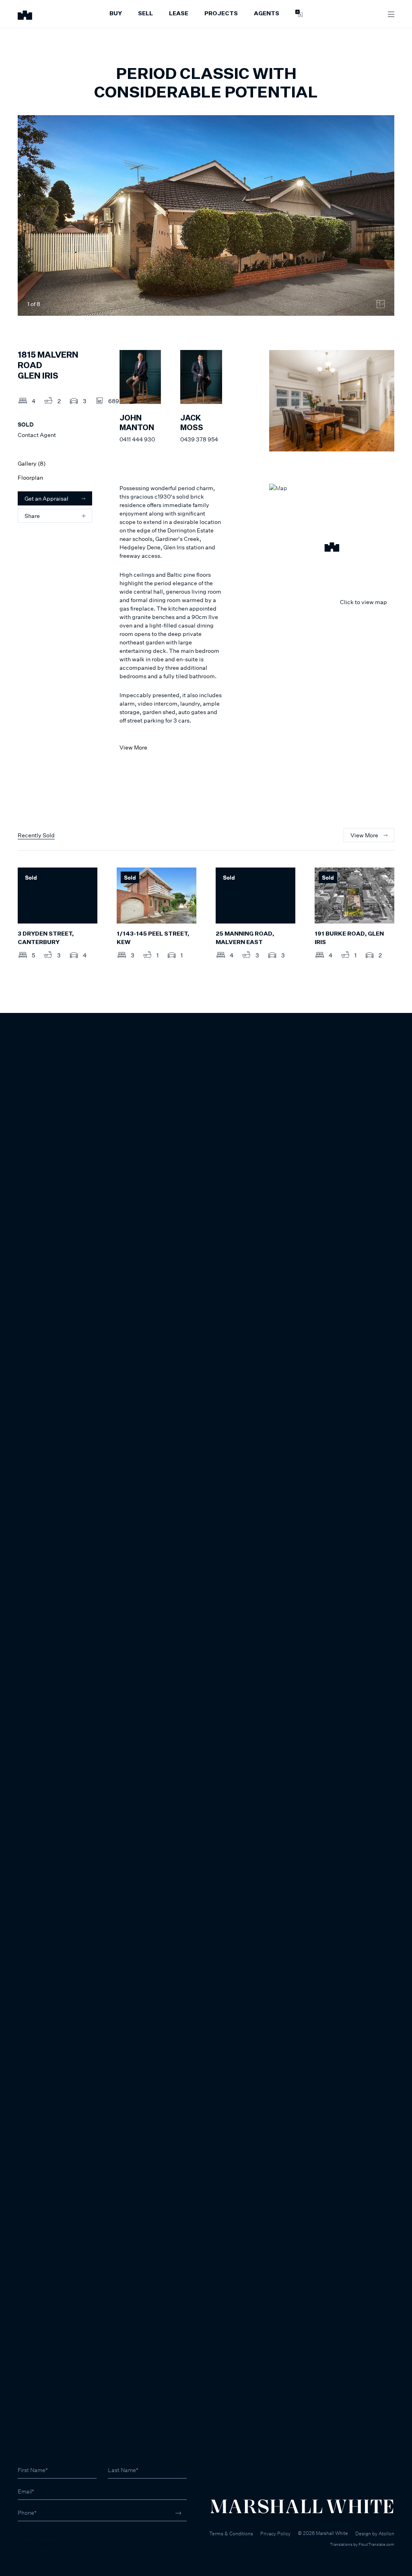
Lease (179, 14)
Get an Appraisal (46, 498)
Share (32, 516)
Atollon (386, 2534)
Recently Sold (36, 835)
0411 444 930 (137, 439)
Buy (116, 14)
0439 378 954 (199, 439)
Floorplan (30, 477)
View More (133, 747)
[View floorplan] (381, 304)
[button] (332, 548)
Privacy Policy (275, 2534)
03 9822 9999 (36, 2535)
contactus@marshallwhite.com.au (61, 2544)
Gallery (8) (32, 463)
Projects (221, 14)
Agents (267, 14)
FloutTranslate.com (376, 2544)
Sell (145, 14)
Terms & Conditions (231, 2534)
